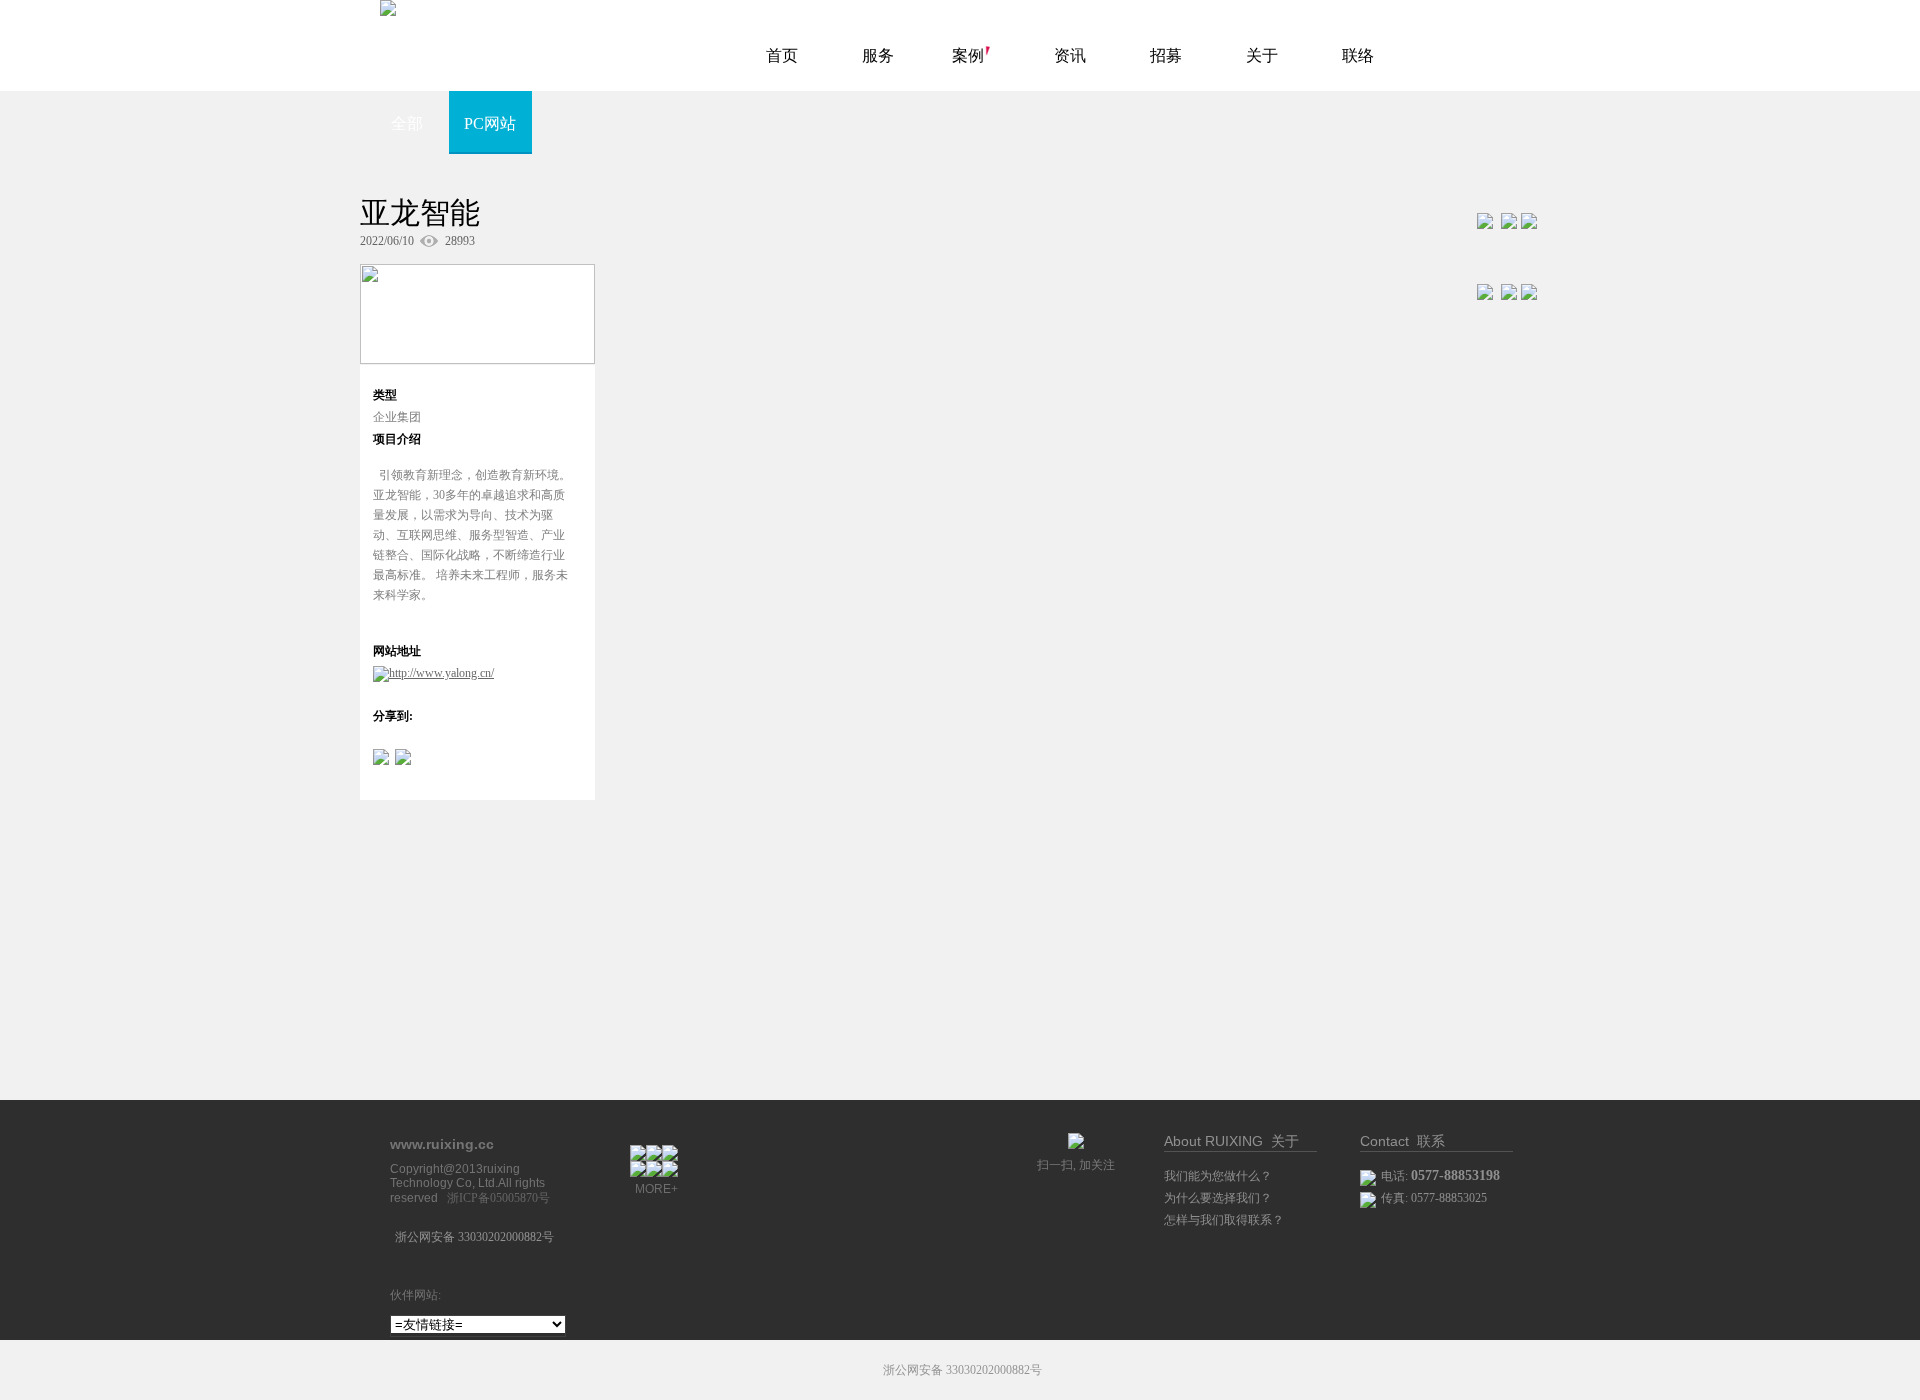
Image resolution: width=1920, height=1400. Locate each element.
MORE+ (656, 1189)
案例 (968, 55)
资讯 (1070, 55)
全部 (407, 123)
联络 (1358, 55)
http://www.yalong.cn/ (441, 673)
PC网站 (490, 123)
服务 (878, 55)
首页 (782, 55)
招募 (1166, 55)
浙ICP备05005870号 (498, 1198)
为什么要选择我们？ (1218, 1198)
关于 (1262, 55)
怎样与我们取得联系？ (1224, 1220)
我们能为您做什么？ (1218, 1176)
